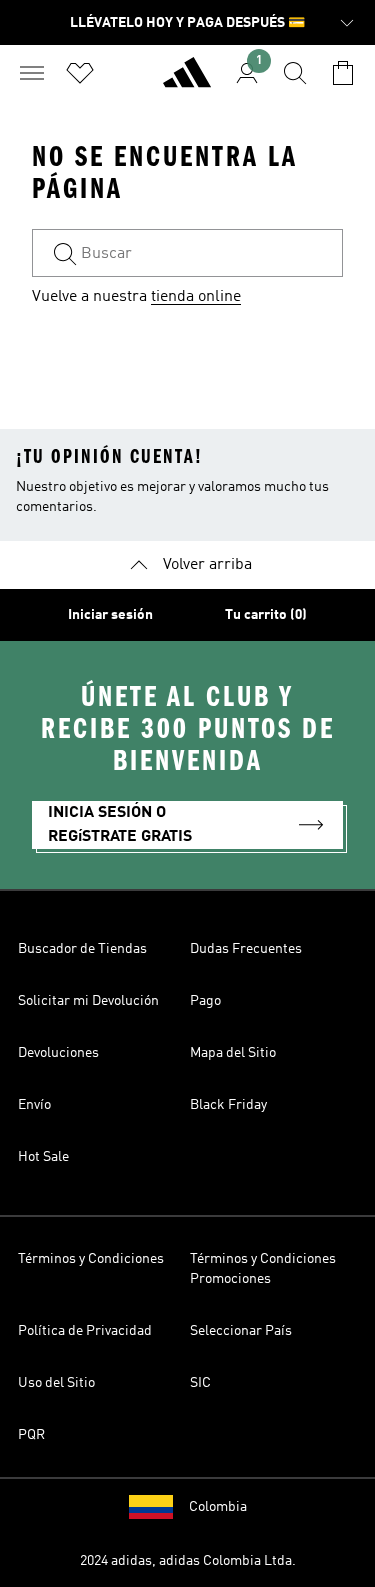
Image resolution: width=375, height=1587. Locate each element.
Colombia (218, 1507)
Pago (205, 1001)
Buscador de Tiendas (82, 949)
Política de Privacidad (85, 1331)
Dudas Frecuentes (246, 949)
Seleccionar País (241, 1331)
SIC (200, 1383)
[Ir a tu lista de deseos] (80, 73)
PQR (31, 1435)
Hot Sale (43, 1157)
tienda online (196, 297)
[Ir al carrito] (343, 73)
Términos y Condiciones (91, 1259)
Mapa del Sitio (233, 1053)
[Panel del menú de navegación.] (32, 73)
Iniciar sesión (110, 615)
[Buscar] (295, 73)
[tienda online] (187, 81)
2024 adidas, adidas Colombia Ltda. (188, 1561)
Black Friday (228, 1105)
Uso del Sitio (56, 1383)
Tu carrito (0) (266, 615)
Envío (34, 1105)
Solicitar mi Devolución (88, 1001)
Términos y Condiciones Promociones (263, 1269)
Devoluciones (58, 1053)
